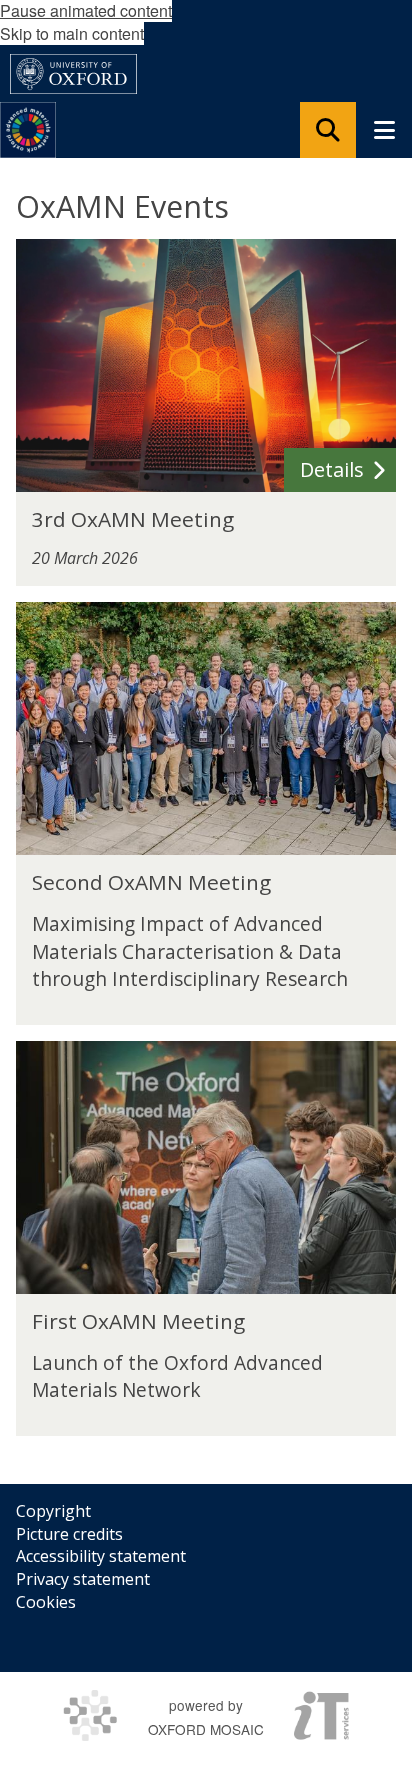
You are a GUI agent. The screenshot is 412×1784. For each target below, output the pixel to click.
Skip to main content (72, 33)
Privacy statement (83, 1579)
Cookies (46, 1602)
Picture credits (69, 1534)
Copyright (53, 1511)
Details (332, 469)
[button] (328, 130)
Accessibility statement (101, 1556)
